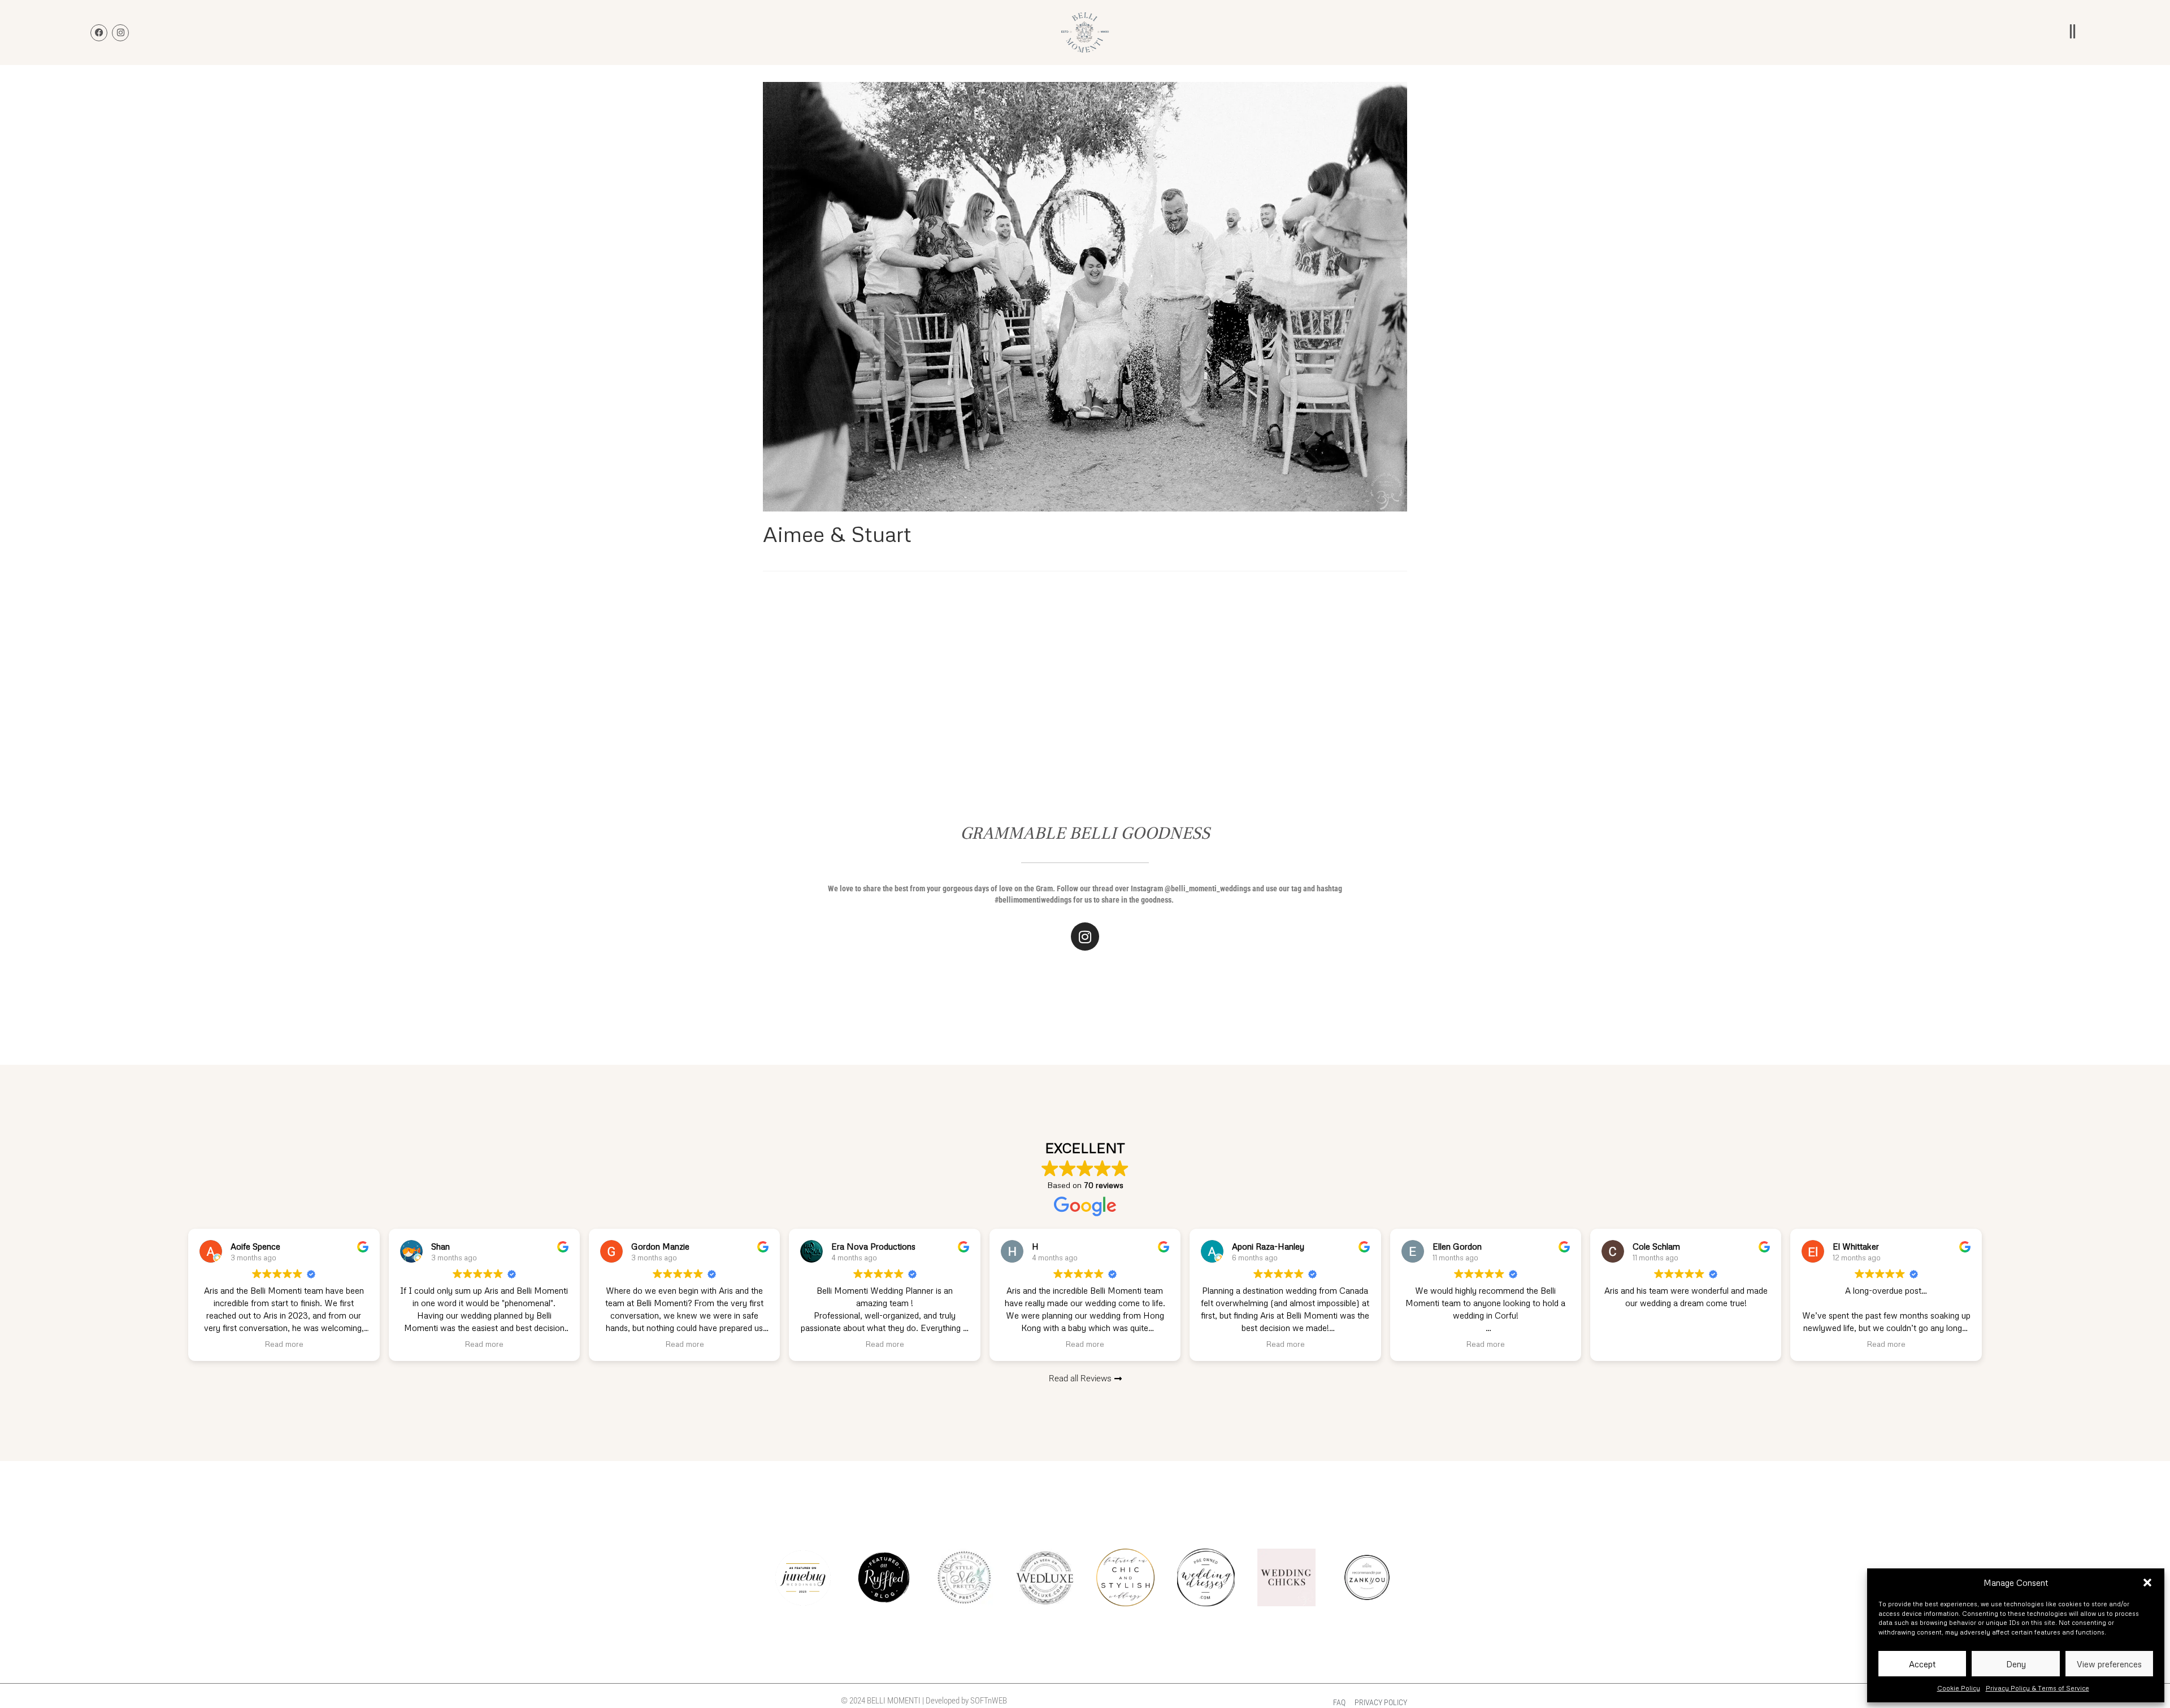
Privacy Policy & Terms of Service (2037, 1688)
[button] (2147, 1583)
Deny (2016, 1664)
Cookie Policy (1959, 1688)
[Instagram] (1085, 937)
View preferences (2109, 1664)
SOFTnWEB (989, 1701)
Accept (1922, 1664)
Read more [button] (284, 1344)
